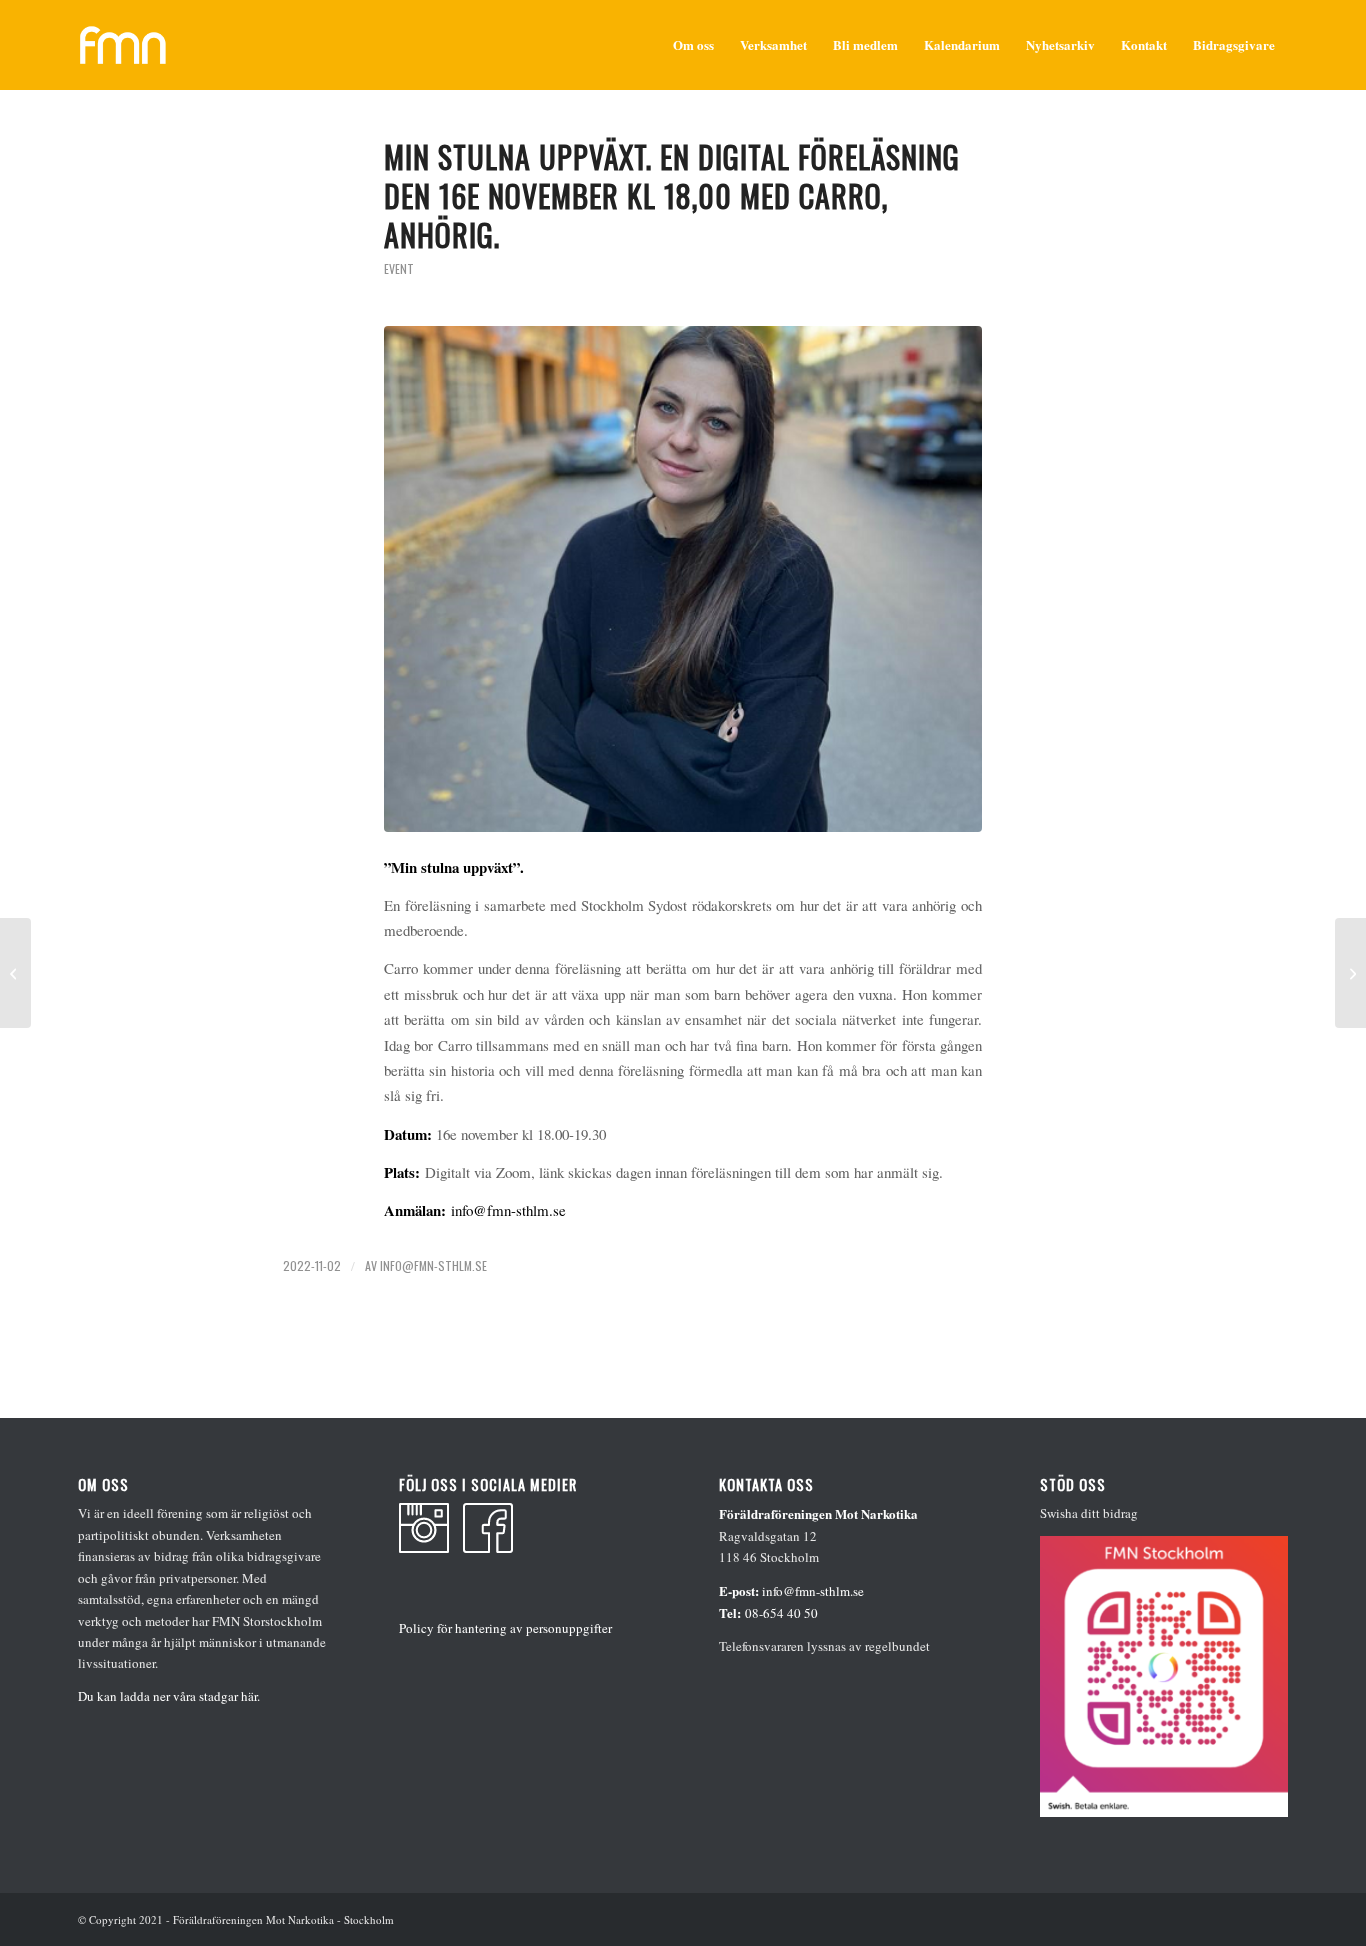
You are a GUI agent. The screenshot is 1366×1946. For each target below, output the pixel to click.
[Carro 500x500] (683, 579)
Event (399, 268)
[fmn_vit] (123, 45)
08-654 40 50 (781, 1613)
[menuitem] (693, 45)
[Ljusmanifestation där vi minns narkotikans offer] (15, 973)
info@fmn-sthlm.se (508, 1210)
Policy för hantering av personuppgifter (505, 1628)
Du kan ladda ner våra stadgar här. (169, 1696)
